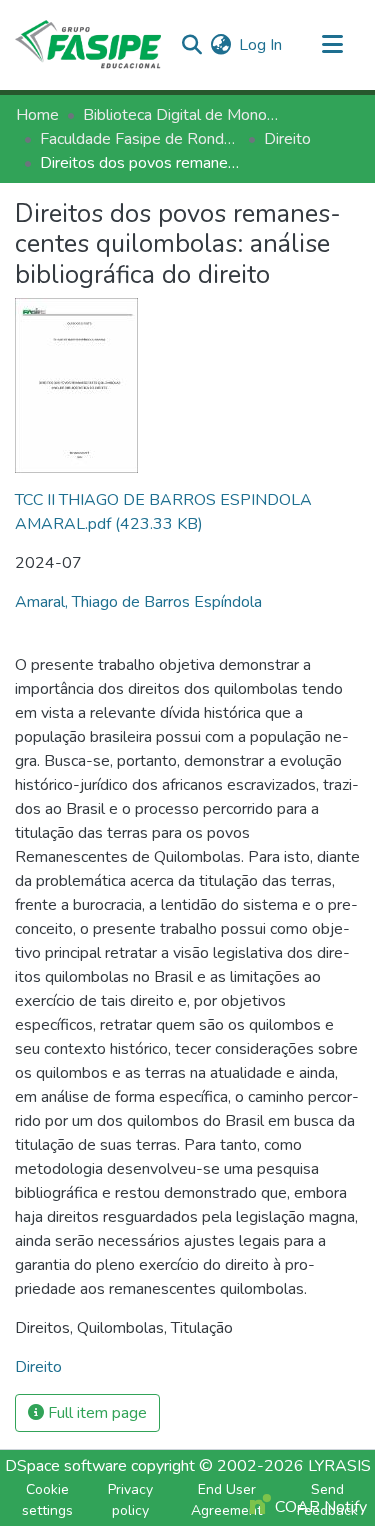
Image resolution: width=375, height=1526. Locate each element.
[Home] (88, 45)
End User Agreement (226, 1500)
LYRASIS (339, 1466)
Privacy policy (130, 1500)
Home (37, 115)
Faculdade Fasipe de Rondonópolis (140, 139)
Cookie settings (47, 1500)
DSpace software (66, 1466)
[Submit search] (191, 45)
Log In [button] (261, 45)
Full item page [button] (95, 1413)
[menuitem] (220, 45)
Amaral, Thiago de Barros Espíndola (138, 602)
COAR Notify (319, 1507)
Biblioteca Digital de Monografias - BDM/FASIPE (183, 115)
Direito (287, 139)
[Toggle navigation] (332, 45)
